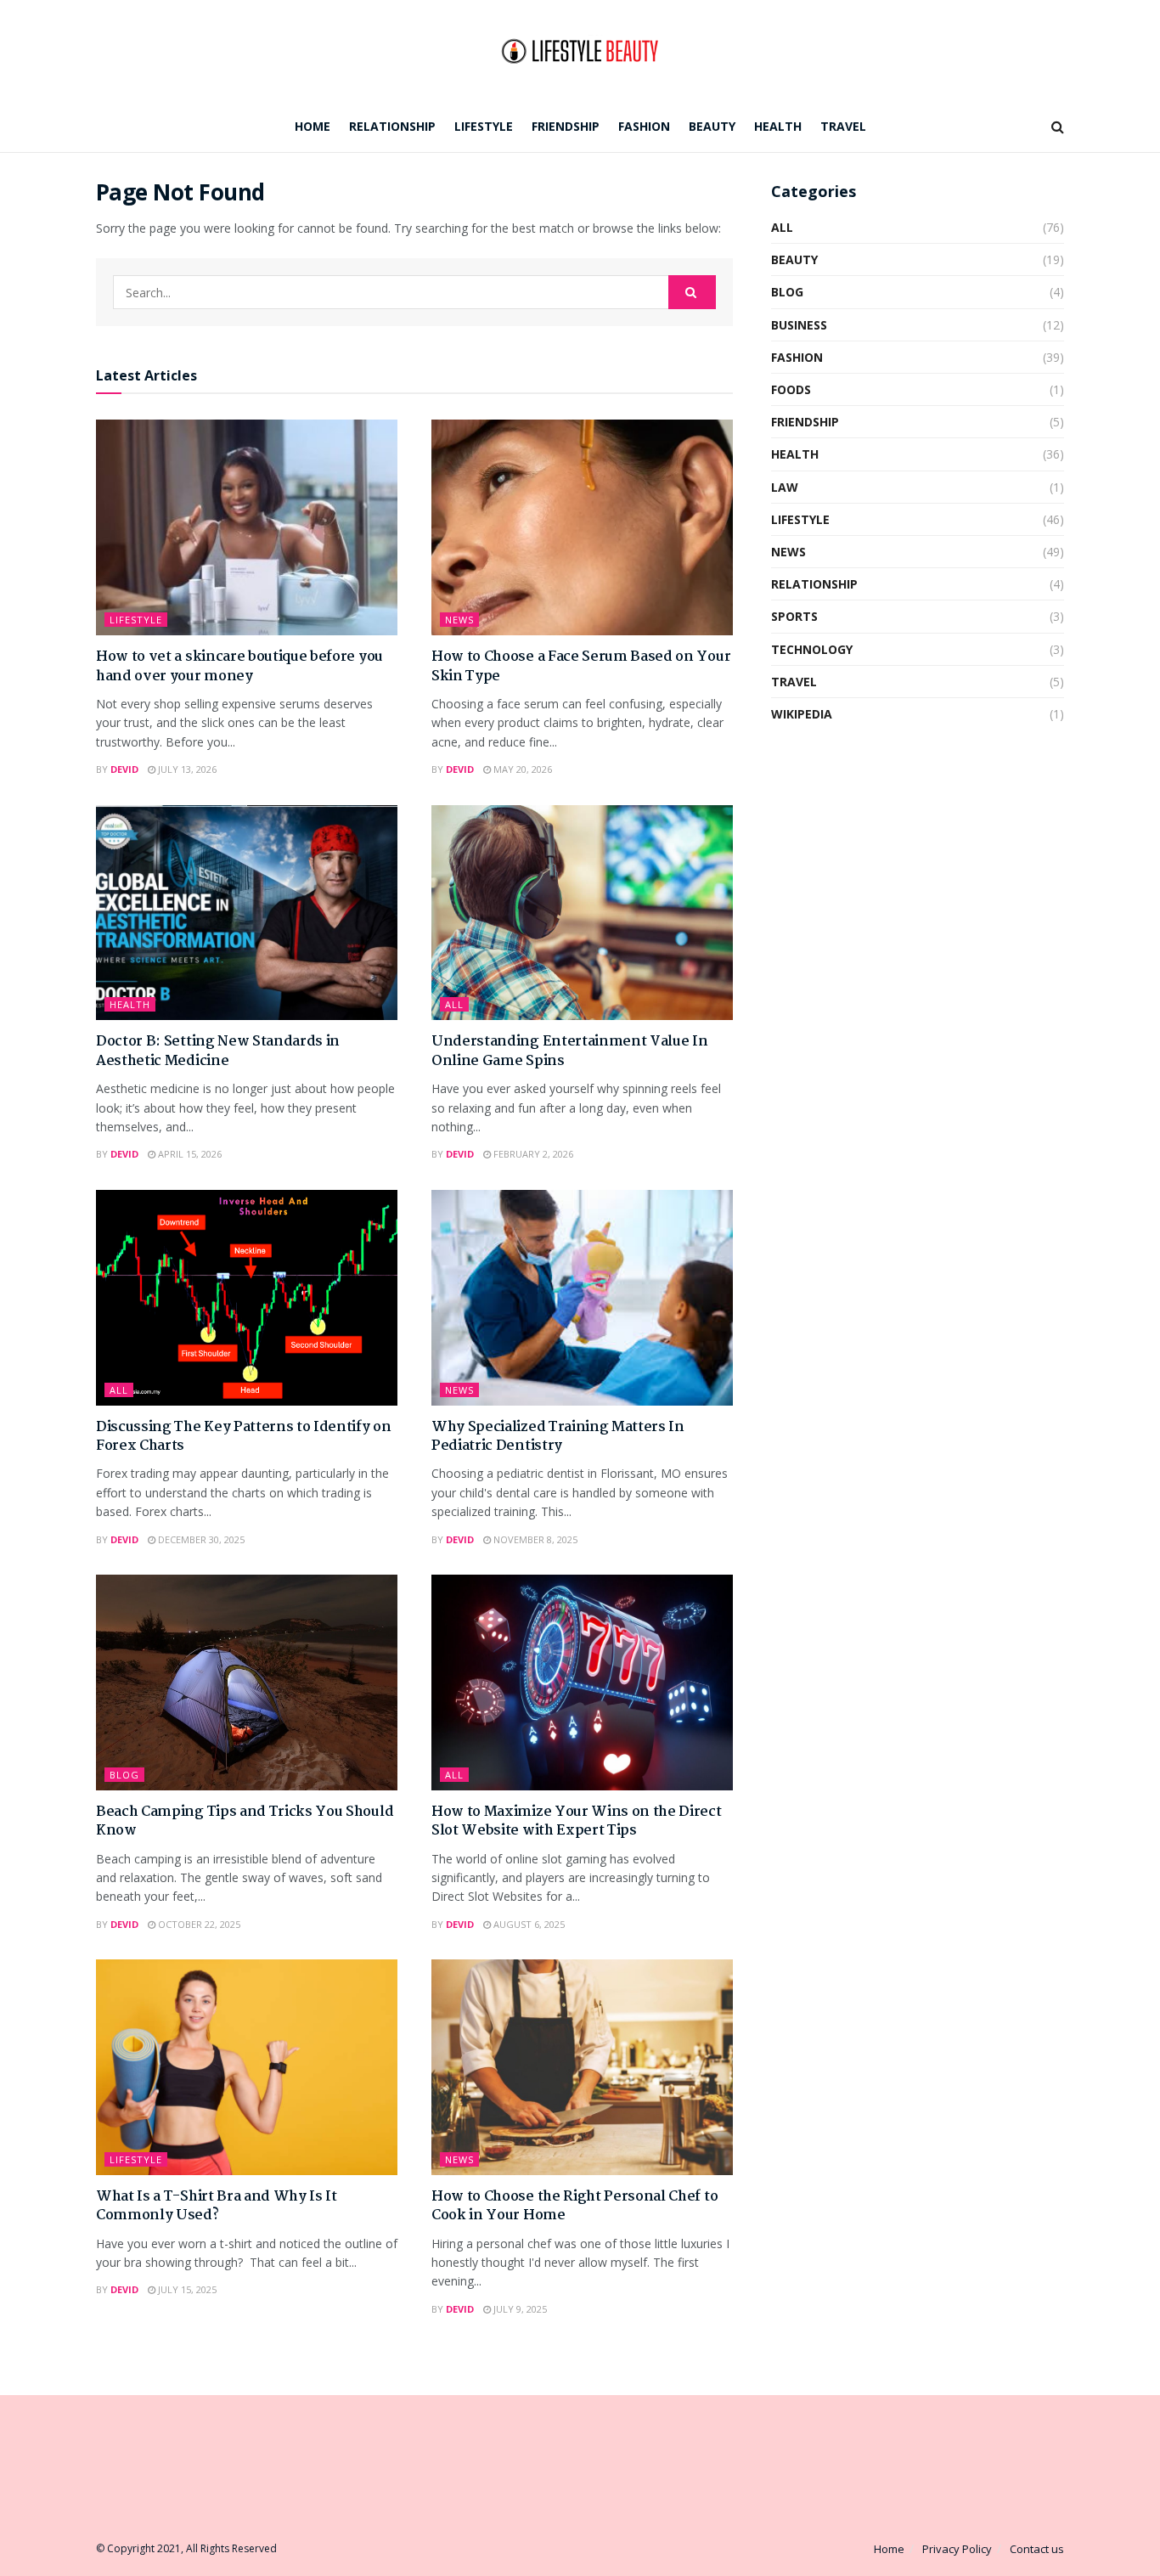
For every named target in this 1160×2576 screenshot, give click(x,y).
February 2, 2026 (532, 1154)
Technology (812, 649)
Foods (791, 389)
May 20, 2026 (521, 769)
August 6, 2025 (528, 1924)
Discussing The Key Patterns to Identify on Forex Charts (244, 1437)
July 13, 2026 (186, 769)
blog (124, 1775)
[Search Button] (692, 292)
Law (785, 487)
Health (778, 126)
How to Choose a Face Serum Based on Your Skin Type (581, 666)
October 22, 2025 (198, 1924)
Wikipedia (802, 714)
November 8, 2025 (534, 1539)
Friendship (566, 126)
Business (799, 325)
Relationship (392, 126)
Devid (124, 769)
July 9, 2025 (519, 2309)
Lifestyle (484, 126)
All (454, 1004)
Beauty (712, 126)
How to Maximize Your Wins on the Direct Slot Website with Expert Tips (577, 1821)
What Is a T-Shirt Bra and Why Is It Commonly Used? (217, 2206)
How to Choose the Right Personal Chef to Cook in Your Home (574, 2206)
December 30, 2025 (200, 1539)
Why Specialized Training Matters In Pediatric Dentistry (558, 1437)
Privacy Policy (957, 2549)
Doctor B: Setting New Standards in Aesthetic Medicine (218, 1051)
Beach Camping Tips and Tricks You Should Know (245, 1821)
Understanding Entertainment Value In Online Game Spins (569, 1051)
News (459, 620)
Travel (843, 126)
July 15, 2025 (186, 2289)
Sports (794, 616)
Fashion (644, 126)
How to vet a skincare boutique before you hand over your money (239, 666)
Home (313, 126)
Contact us (1037, 2549)
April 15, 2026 (189, 1154)
